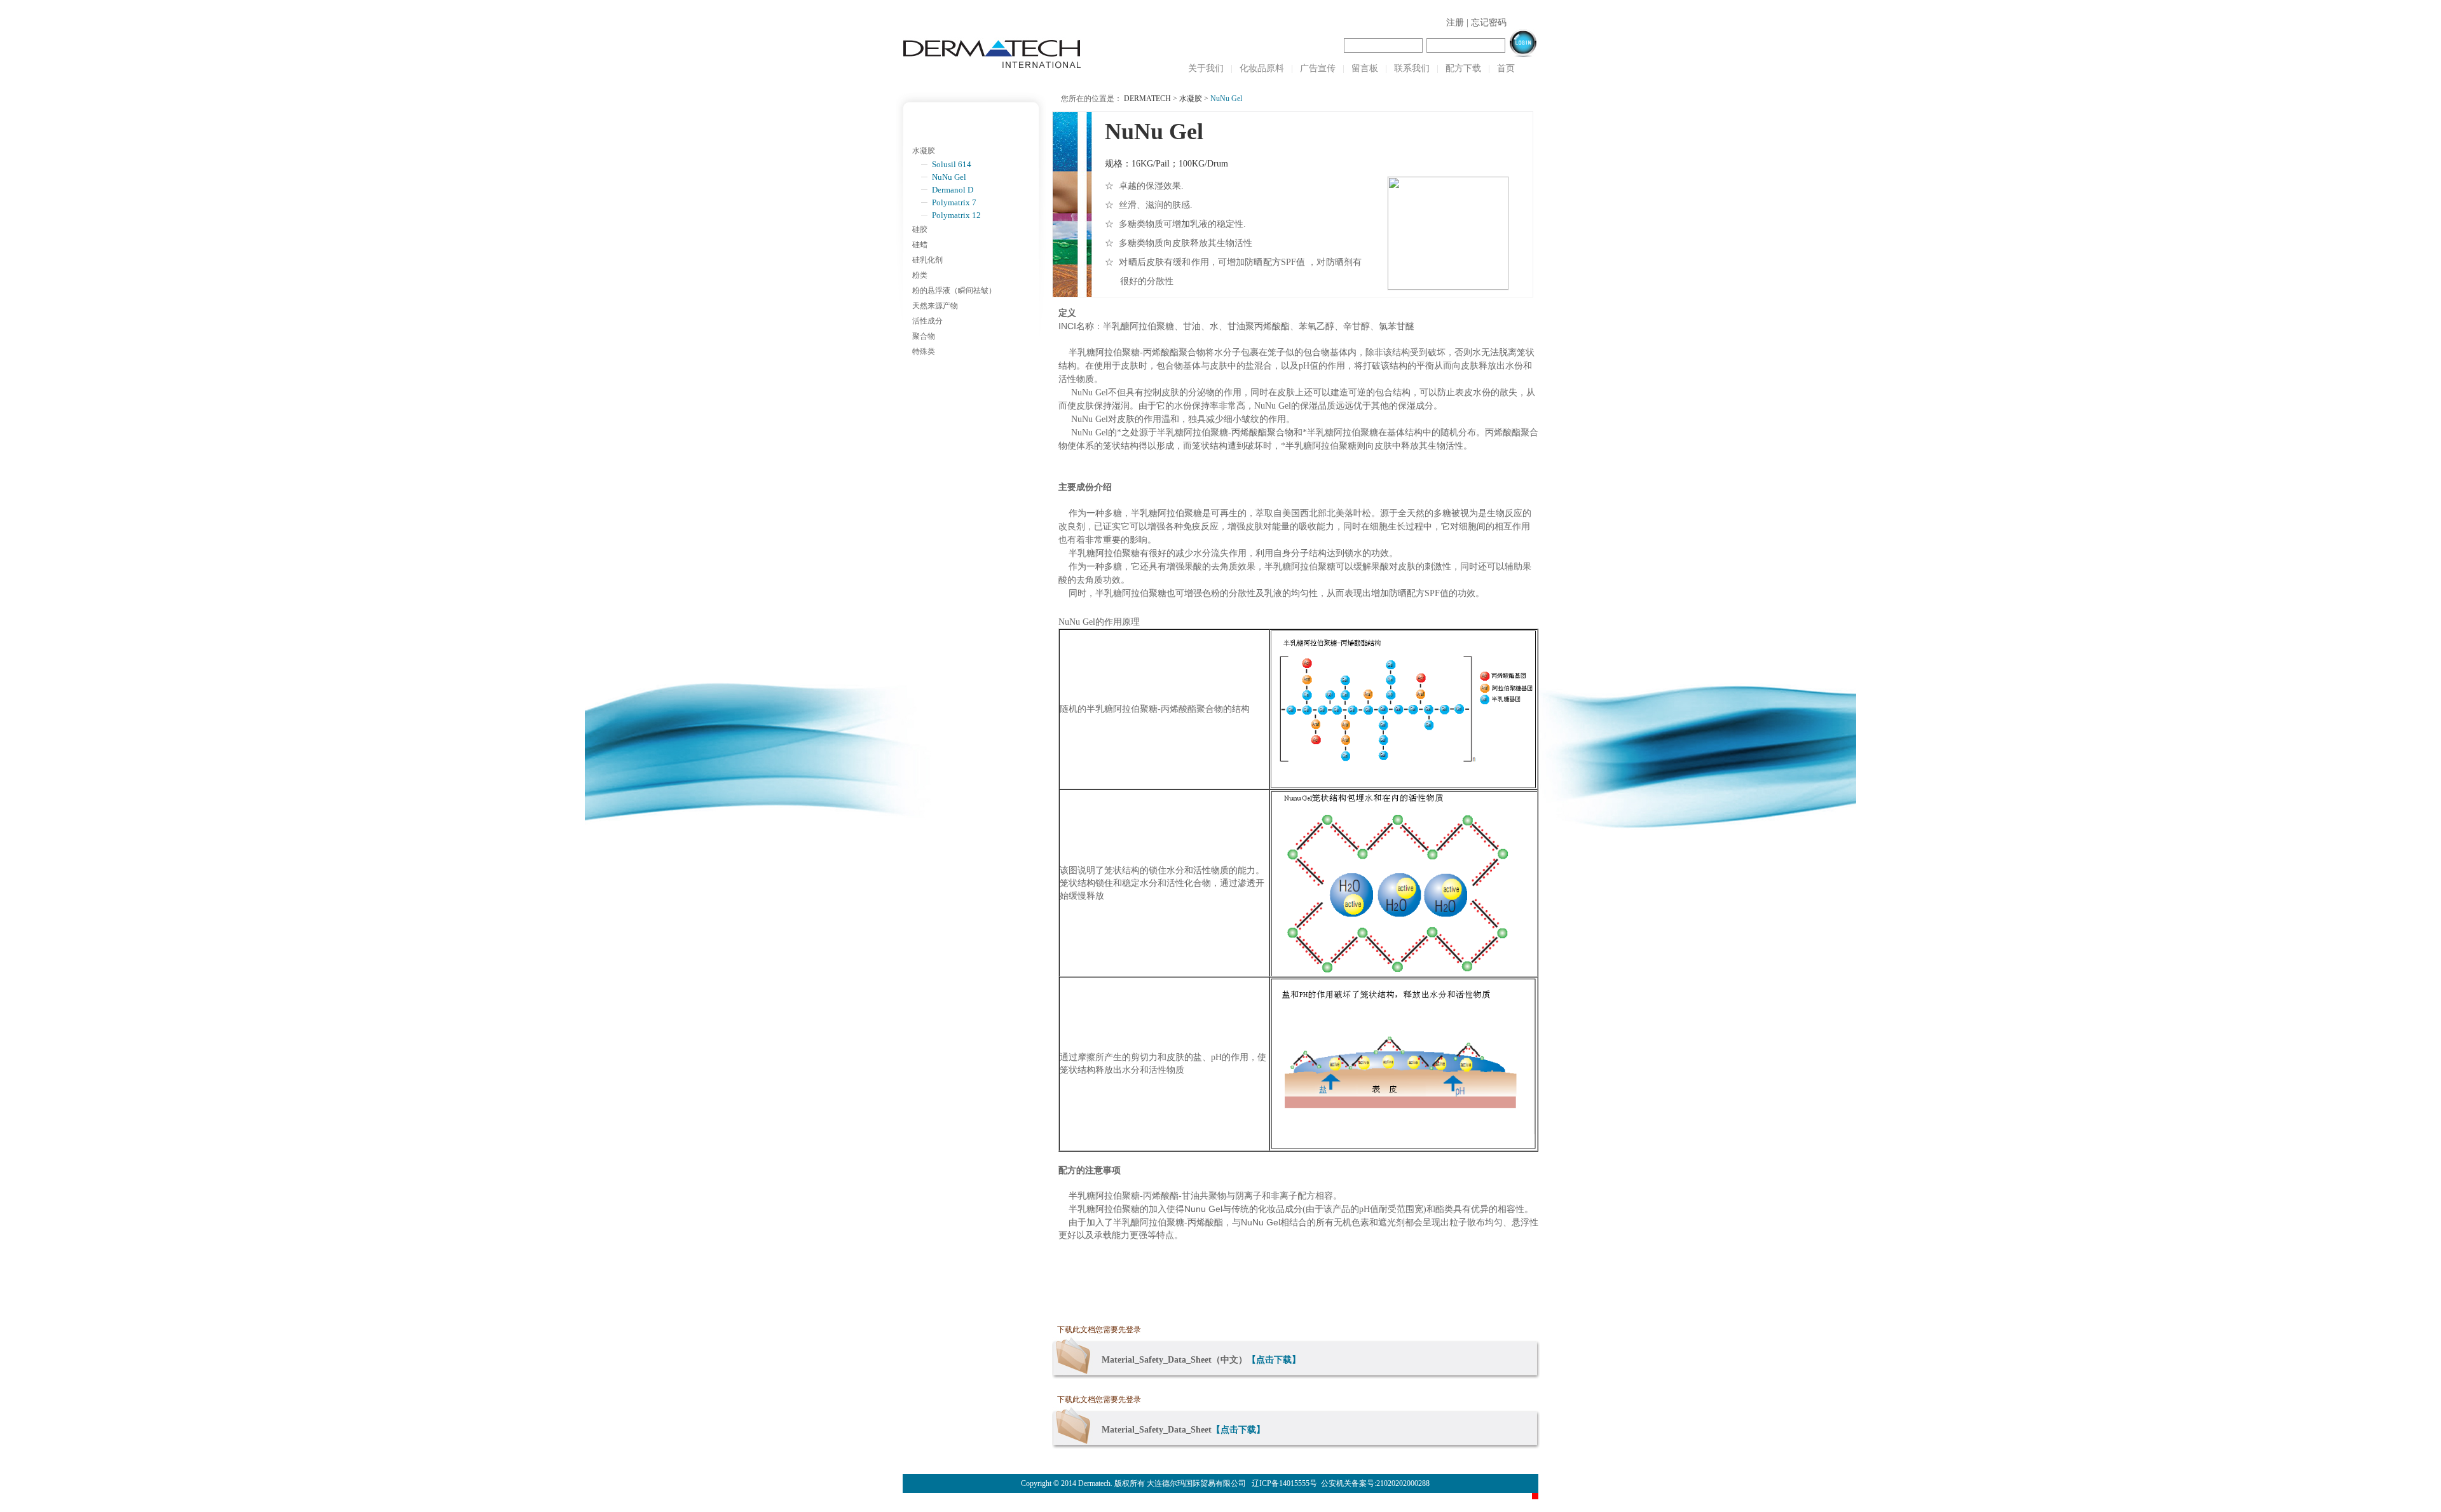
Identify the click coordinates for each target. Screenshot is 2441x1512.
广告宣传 (1318, 68)
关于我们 (1206, 68)
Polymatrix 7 (954, 202)
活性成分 (927, 321)
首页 (1506, 68)
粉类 (920, 275)
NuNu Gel (949, 177)
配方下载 (1463, 68)
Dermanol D (953, 190)
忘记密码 (1489, 23)
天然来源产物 (935, 306)
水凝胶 (924, 151)
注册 (1455, 23)
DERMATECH (1147, 99)
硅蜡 (920, 245)
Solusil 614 (952, 164)
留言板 (1365, 68)
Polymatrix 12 (956, 215)
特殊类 (924, 351)
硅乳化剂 (927, 260)
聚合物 (924, 336)
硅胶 (920, 229)
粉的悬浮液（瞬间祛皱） (954, 290)
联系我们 (1412, 68)
